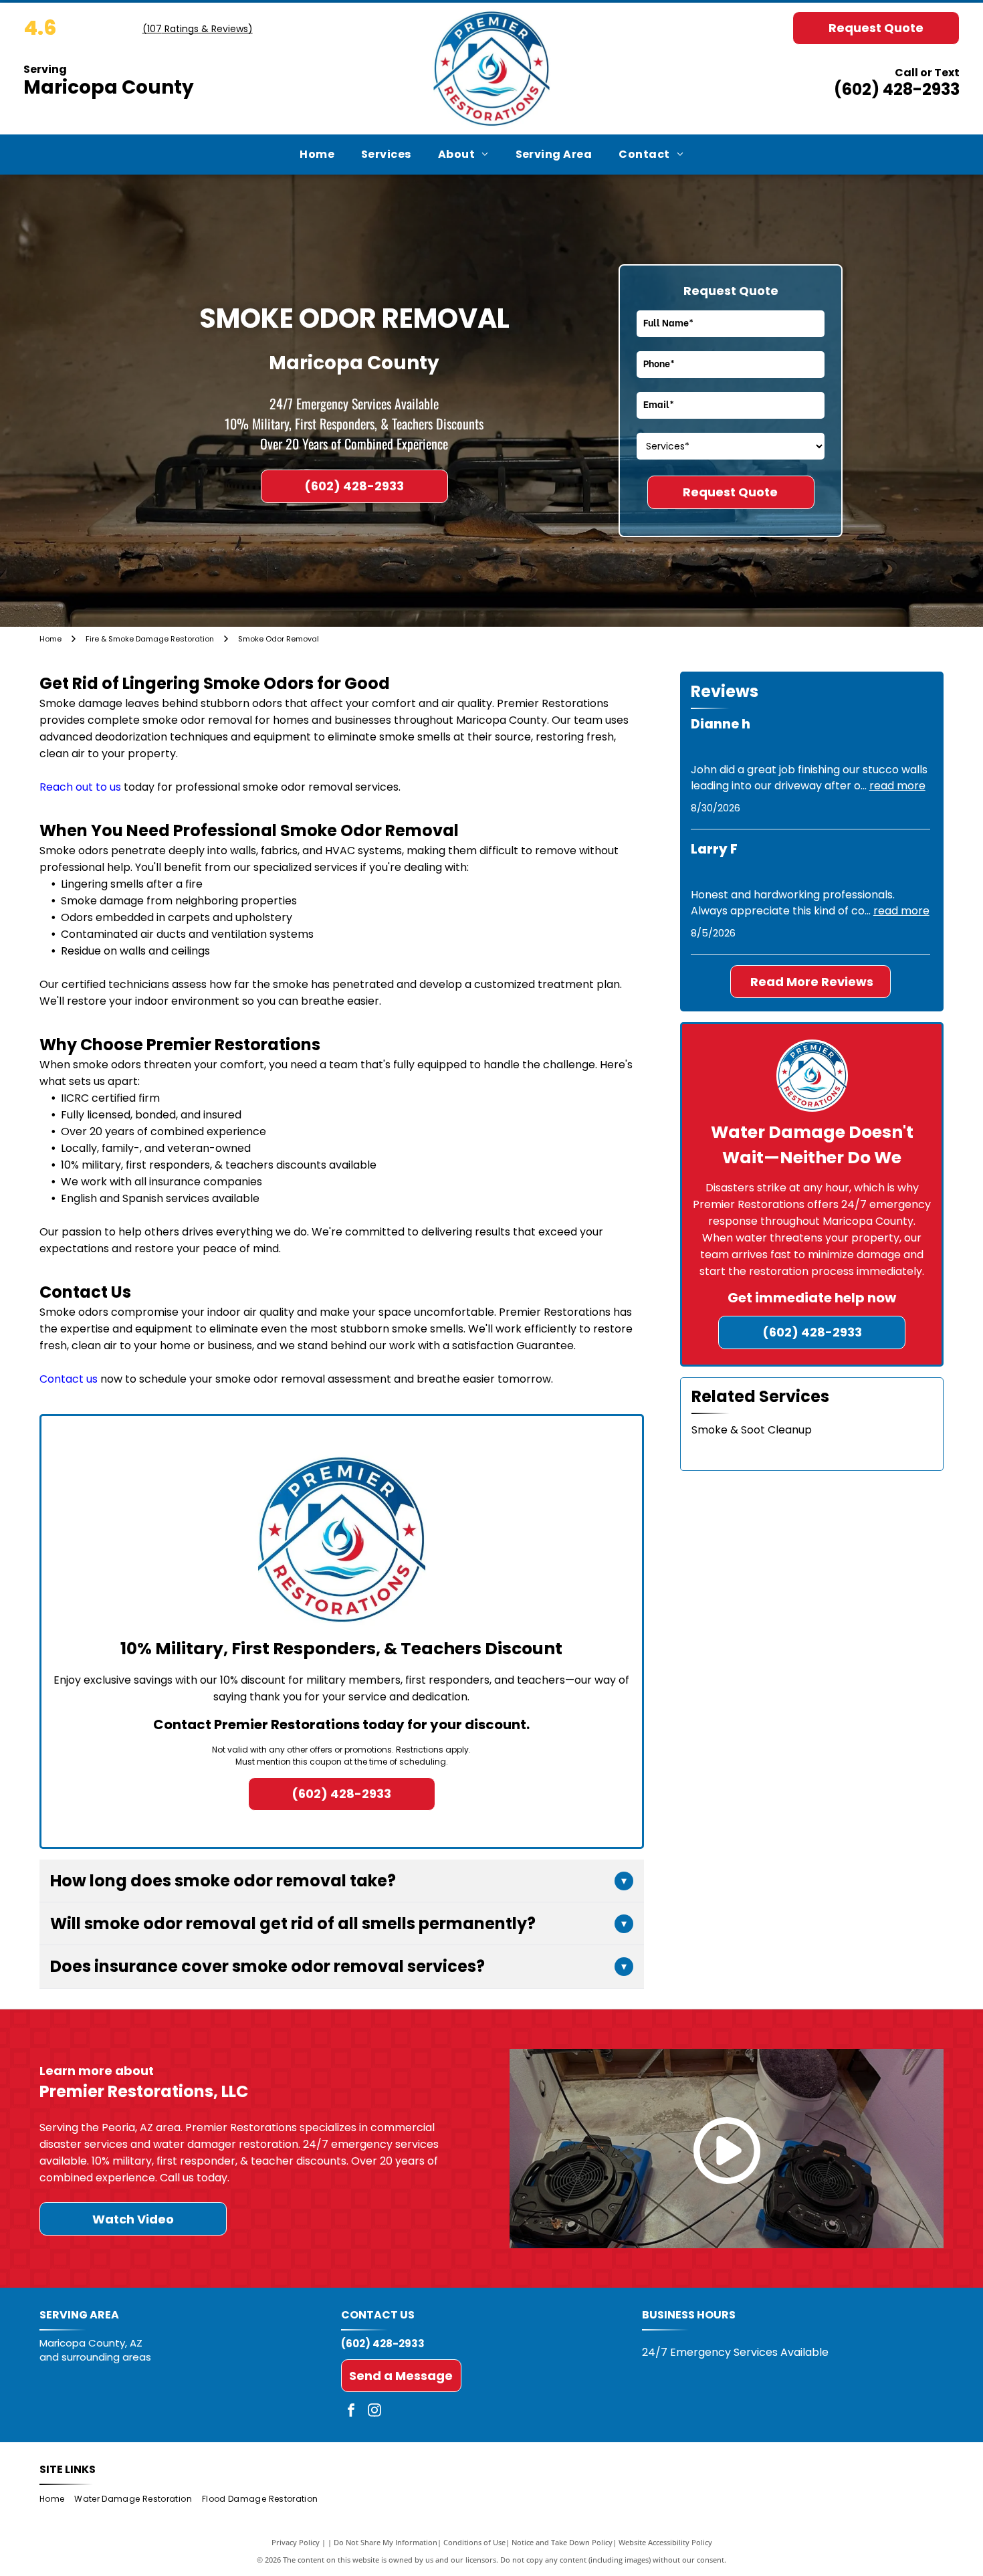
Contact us (69, 1379)
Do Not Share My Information (386, 2542)
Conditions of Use (474, 2542)
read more (897, 786)
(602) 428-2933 (897, 89)
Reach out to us (80, 787)
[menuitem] (317, 155)
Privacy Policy (296, 2542)
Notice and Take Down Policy (562, 2542)
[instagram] (374, 2412)
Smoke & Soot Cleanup (752, 1430)
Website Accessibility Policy (665, 2542)
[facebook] (351, 2412)
